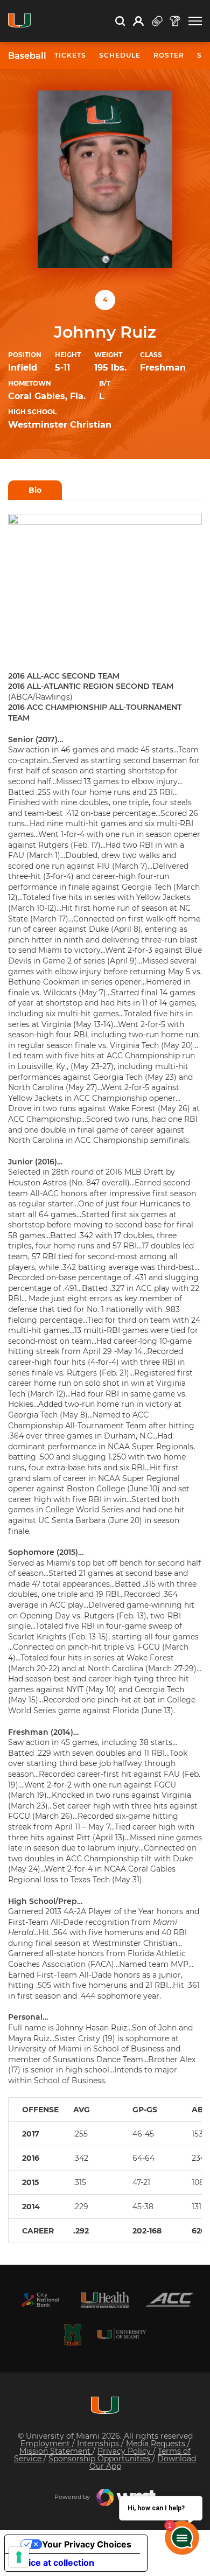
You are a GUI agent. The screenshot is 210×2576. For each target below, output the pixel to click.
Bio (35, 490)
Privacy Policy (125, 2451)
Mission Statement (56, 2451)
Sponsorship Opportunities (100, 2459)
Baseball (27, 56)
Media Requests (157, 2444)
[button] (195, 21)
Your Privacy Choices (87, 2544)
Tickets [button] (70, 55)
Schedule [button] (120, 55)
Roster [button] (169, 55)
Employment (46, 2444)
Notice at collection (54, 2563)
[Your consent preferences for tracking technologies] (19, 2557)
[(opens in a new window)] (40, 2300)
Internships (99, 2444)
